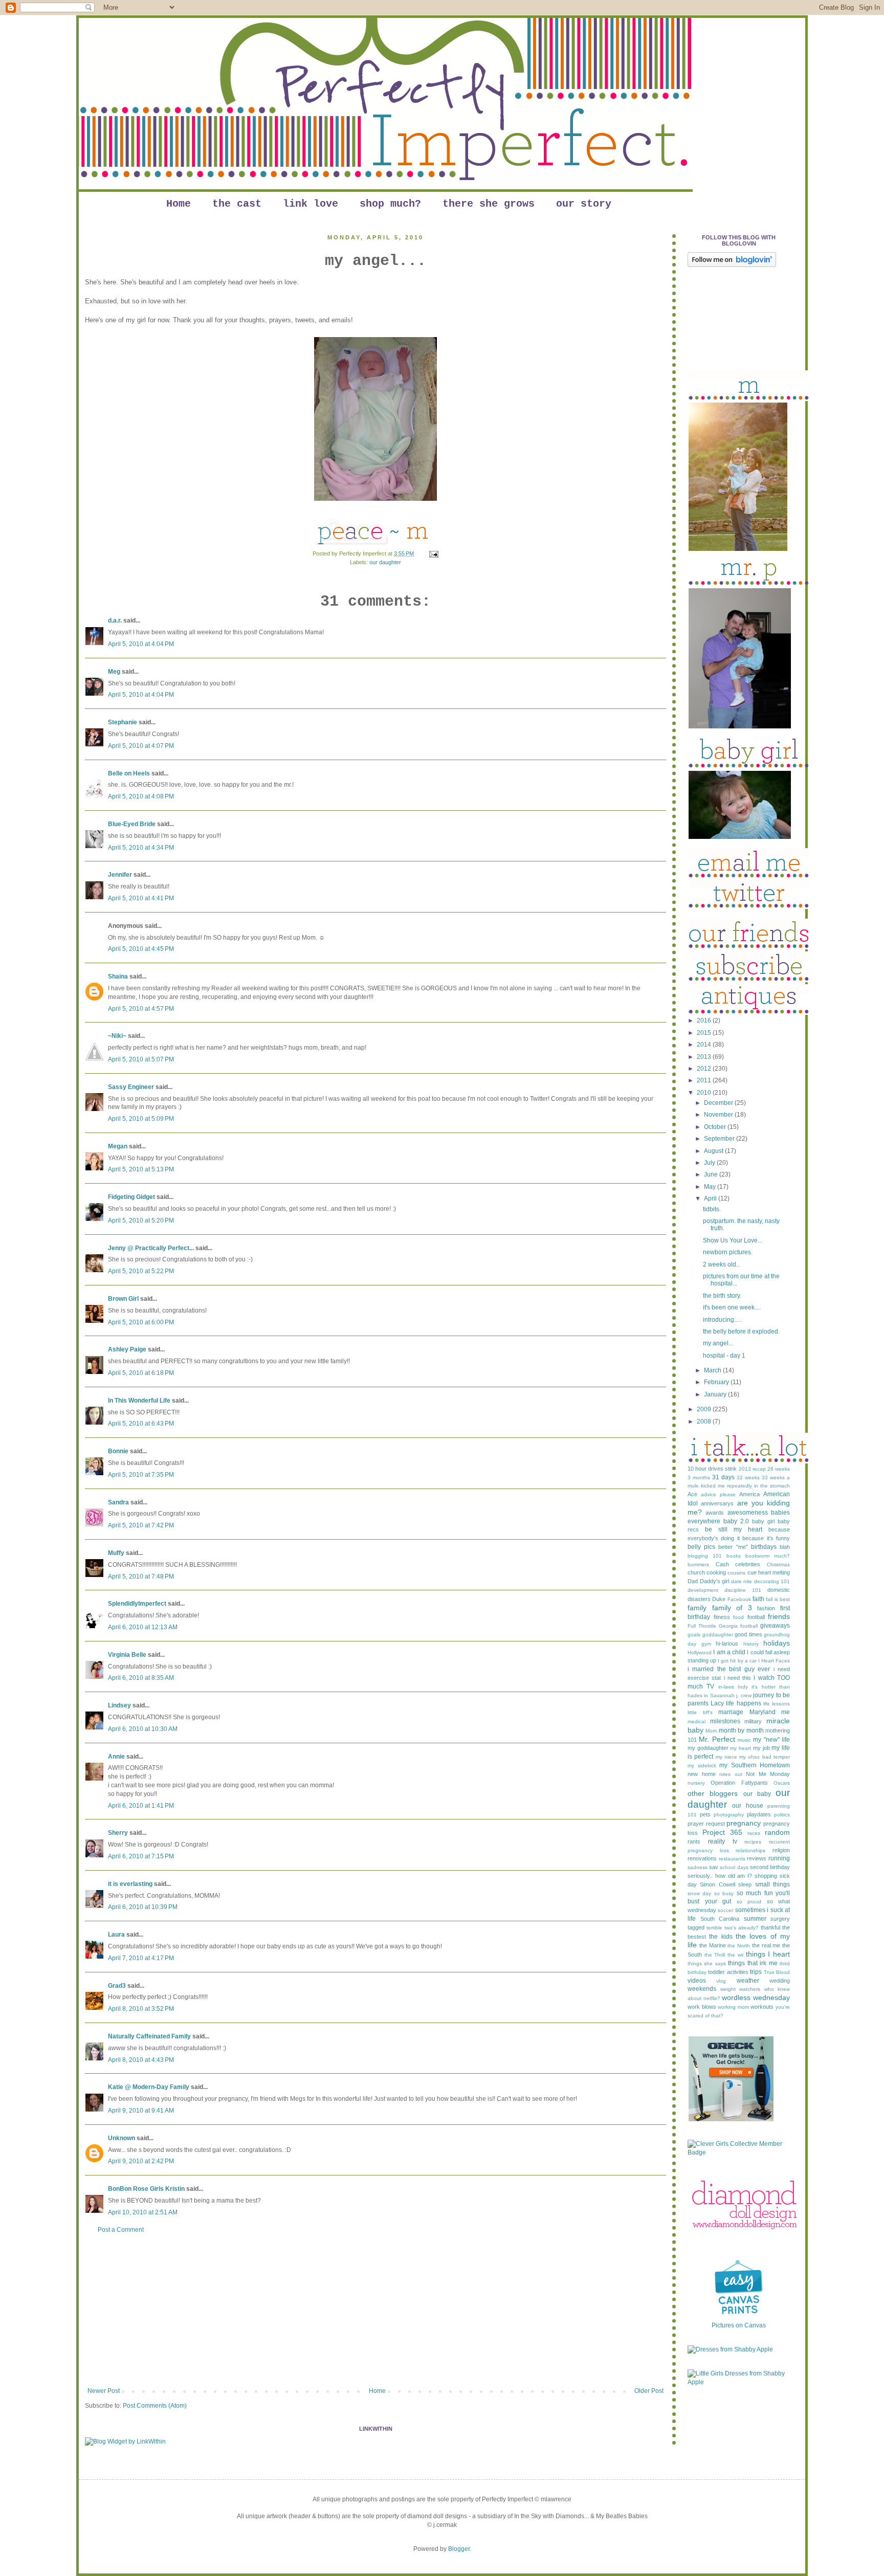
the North (739, 1946)
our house (747, 1806)
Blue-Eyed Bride (132, 824)
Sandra (118, 1502)
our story (584, 204)
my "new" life (771, 1740)
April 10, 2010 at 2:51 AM (143, 2212)
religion (781, 1850)
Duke (719, 1599)
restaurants (732, 1859)
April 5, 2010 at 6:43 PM (141, 1424)
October (716, 1127)
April (711, 1198)
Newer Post (104, 2391)
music (744, 1740)
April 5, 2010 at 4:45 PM (141, 949)
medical (697, 1722)
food (738, 1617)
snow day (699, 1893)
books (734, 1556)
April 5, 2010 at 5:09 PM (141, 1119)
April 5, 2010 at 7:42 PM (141, 1525)
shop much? (390, 204)
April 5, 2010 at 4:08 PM (141, 796)
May (711, 1187)
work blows (702, 2007)
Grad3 (117, 1986)
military (753, 1721)
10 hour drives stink (712, 1469)
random (777, 1832)
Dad (693, 1581)
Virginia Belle (127, 1655)
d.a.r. (115, 620)
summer (755, 1919)
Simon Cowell (717, 1884)
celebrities (748, 1564)
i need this (738, 1678)
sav (714, 1867)
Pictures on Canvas (739, 2325)
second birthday (770, 1867)
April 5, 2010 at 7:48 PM (141, 1576)
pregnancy (744, 1823)
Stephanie (123, 722)
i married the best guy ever (729, 1669)
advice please (718, 1494)
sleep (745, 1884)
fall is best (778, 1599)
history (751, 1644)
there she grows (489, 204)
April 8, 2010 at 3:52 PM (141, 2009)
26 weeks (779, 1469)
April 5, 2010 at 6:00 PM (141, 1322)
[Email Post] (433, 553)
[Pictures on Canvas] (739, 2317)
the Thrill (715, 1955)
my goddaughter (708, 1748)
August (714, 1151)
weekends (702, 1989)
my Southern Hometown (755, 1765)
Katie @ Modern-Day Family (149, 2087)
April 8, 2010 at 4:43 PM (141, 2060)
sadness (698, 1867)
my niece (726, 1757)
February (717, 1382)
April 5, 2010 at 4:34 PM (141, 848)
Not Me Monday (768, 1774)
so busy (724, 1893)
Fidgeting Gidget (131, 1197)
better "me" (733, 1547)
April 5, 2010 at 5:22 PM (141, 1271)
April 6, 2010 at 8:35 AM (141, 1678)
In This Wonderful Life (139, 1401)
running (779, 1858)
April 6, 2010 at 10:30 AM (143, 1729)
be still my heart (734, 1529)
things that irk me (753, 1963)
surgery (780, 1919)
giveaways (775, 1626)
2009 (705, 1409)
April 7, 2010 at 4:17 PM (141, 1958)
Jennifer (120, 875)
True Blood (777, 1972)
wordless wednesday (756, 1997)
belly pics (701, 1547)
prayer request (706, 1824)
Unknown (121, 2138)
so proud (749, 1902)
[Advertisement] (375, 2311)
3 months (699, 1478)
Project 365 (722, 1832)
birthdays (764, 1547)
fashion (766, 1608)
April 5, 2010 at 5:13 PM (141, 1169)
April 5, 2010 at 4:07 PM (141, 746)
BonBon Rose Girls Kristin (146, 2189)
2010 (705, 1093)
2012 (705, 1069)
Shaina (118, 976)
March (713, 1370)
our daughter (385, 562)
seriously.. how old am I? (720, 1876)
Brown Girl (123, 1299)
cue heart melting (769, 1572)
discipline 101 (743, 1590)
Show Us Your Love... (733, 1240)
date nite (742, 1581)
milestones (725, 1721)
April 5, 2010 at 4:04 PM (141, 644)
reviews (757, 1858)
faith (758, 1599)
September (720, 1139)
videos (697, 1981)
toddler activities (728, 1972)
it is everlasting (130, 1884)
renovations (702, 1858)
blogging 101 (705, 1556)
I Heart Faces (774, 1661)
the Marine (713, 1945)
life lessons (777, 1704)
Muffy (116, 1553)
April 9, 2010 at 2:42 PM (141, 2161)
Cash (722, 1564)
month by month (741, 1730)
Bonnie (118, 1451)
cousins (736, 1573)
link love (311, 204)
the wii (735, 1955)
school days (734, 1867)
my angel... (718, 1343)
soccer (725, 1910)
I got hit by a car (737, 1661)
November (719, 1115)
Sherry (118, 1833)
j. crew (744, 1695)
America (749, 1494)
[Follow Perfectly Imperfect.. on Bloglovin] (732, 265)
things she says (707, 1963)
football (756, 1617)
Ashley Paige (127, 1349)
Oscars (782, 1783)
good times (748, 1634)
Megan (118, 1146)
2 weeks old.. (721, 1264)
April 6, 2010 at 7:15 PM (141, 1856)
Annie (116, 1757)
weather (748, 1981)
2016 (705, 1020)
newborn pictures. (728, 1252)
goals (694, 1635)
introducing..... (722, 1320)
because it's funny (766, 1538)
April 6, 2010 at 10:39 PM (143, 1907)
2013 (705, 1057)
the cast (237, 204)
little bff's (700, 1712)
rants (694, 1841)
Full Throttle (702, 1626)
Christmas (778, 1564)
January (716, 1394)
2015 (705, 1033)
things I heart (768, 1954)
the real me (766, 1945)
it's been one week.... (732, 1307)
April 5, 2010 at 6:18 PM (141, 1373)
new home (702, 1774)
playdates (759, 1814)
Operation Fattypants (739, 1783)
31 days (723, 1477)
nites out (731, 1774)
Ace (692, 1494)
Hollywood (700, 1652)
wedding (780, 1981)
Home (179, 204)
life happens (743, 1703)
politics (782, 1815)
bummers (698, 1564)
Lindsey (119, 1705)
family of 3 (732, 1608)
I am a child (729, 1652)
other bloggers (713, 1793)
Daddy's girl (715, 1581)
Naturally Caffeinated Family (149, 2036)
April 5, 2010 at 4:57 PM (141, 1009)
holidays (777, 1643)
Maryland (763, 1712)
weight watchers (741, 1989)
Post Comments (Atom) (155, 2406)
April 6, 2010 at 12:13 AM (143, 1627)
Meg (114, 672)
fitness (722, 1617)
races (754, 1833)
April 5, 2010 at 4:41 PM (141, 898)
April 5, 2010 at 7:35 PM (141, 1475)
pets (705, 1814)
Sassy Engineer (131, 1087)
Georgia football (738, 1626)
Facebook (739, 1599)
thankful (770, 1927)
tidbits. (712, 1209)
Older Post (649, 2391)
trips (756, 1972)
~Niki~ (117, 1036)
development (703, 1590)
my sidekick (702, 1766)
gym (706, 1644)
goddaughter (718, 1635)
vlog (721, 1981)
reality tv (723, 1841)
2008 (705, 1422)
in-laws (726, 1687)
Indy (743, 1687)
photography (729, 1815)
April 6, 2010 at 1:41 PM (141, 1806)
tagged (696, 1927)
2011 (705, 1080)
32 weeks (748, 1478)
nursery (696, 1783)
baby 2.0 (736, 1521)
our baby (757, 1794)
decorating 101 (772, 1581)
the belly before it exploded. (741, 1331)
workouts (762, 2007)
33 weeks (773, 1478)
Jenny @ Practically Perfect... (151, 1248)
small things (772, 1884)
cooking (716, 1572)
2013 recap (752, 1469)
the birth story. (722, 1296)
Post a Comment (121, 2230)
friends (779, 1616)
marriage (731, 1712)
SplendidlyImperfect (137, 1604)
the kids (721, 1937)
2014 (705, 1045)
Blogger (459, 2549)
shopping (766, 1876)
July (710, 1163)
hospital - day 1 (724, 1356)
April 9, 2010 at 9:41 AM (141, 2111)
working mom (733, 2007)
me (786, 1712)
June (712, 1174)
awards (715, 1513)
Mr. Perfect (717, 1739)
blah (785, 1547)
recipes (753, 1842)
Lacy (717, 1703)
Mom (711, 1731)
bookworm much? (768, 1556)
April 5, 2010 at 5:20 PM (141, 1220)
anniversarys (717, 1503)
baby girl (763, 1521)
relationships (750, 1850)
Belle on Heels (129, 773)
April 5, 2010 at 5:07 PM (141, 1059)
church (696, 1572)
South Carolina (720, 1919)
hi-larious (727, 1644)
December (719, 1103)
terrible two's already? (733, 1928)
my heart (741, 1748)
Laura (116, 1935)
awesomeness (748, 1513)
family (697, 1608)
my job (761, 1748)
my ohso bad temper (765, 1757)
